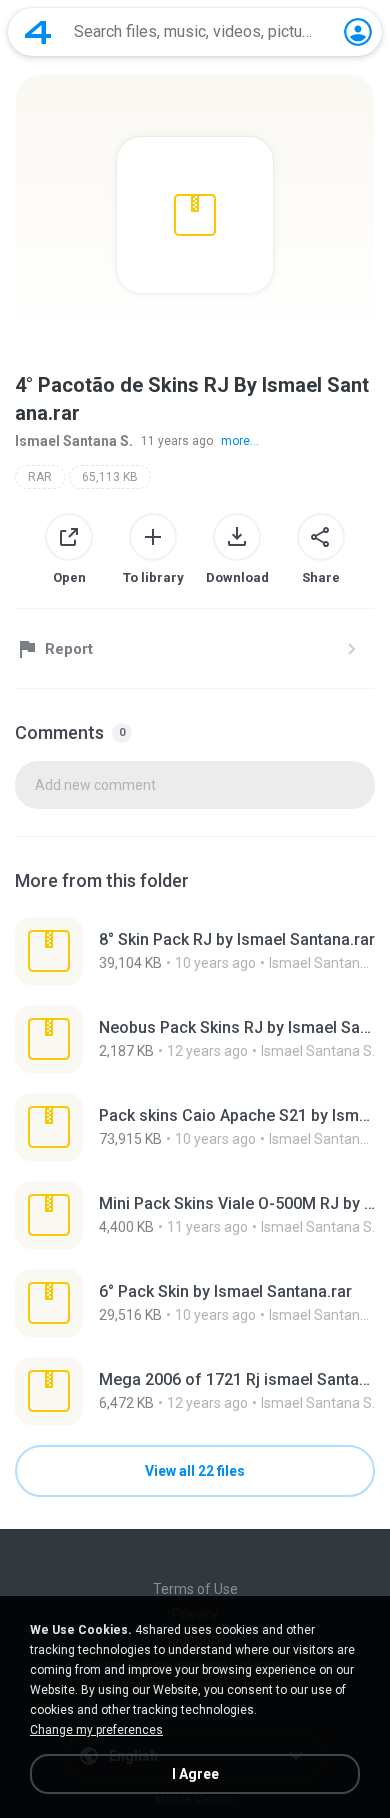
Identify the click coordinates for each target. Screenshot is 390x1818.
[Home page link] (38, 32)
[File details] (195, 951)
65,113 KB (110, 477)
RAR (40, 477)
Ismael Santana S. (74, 441)
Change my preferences (96, 1730)
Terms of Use (195, 1589)
